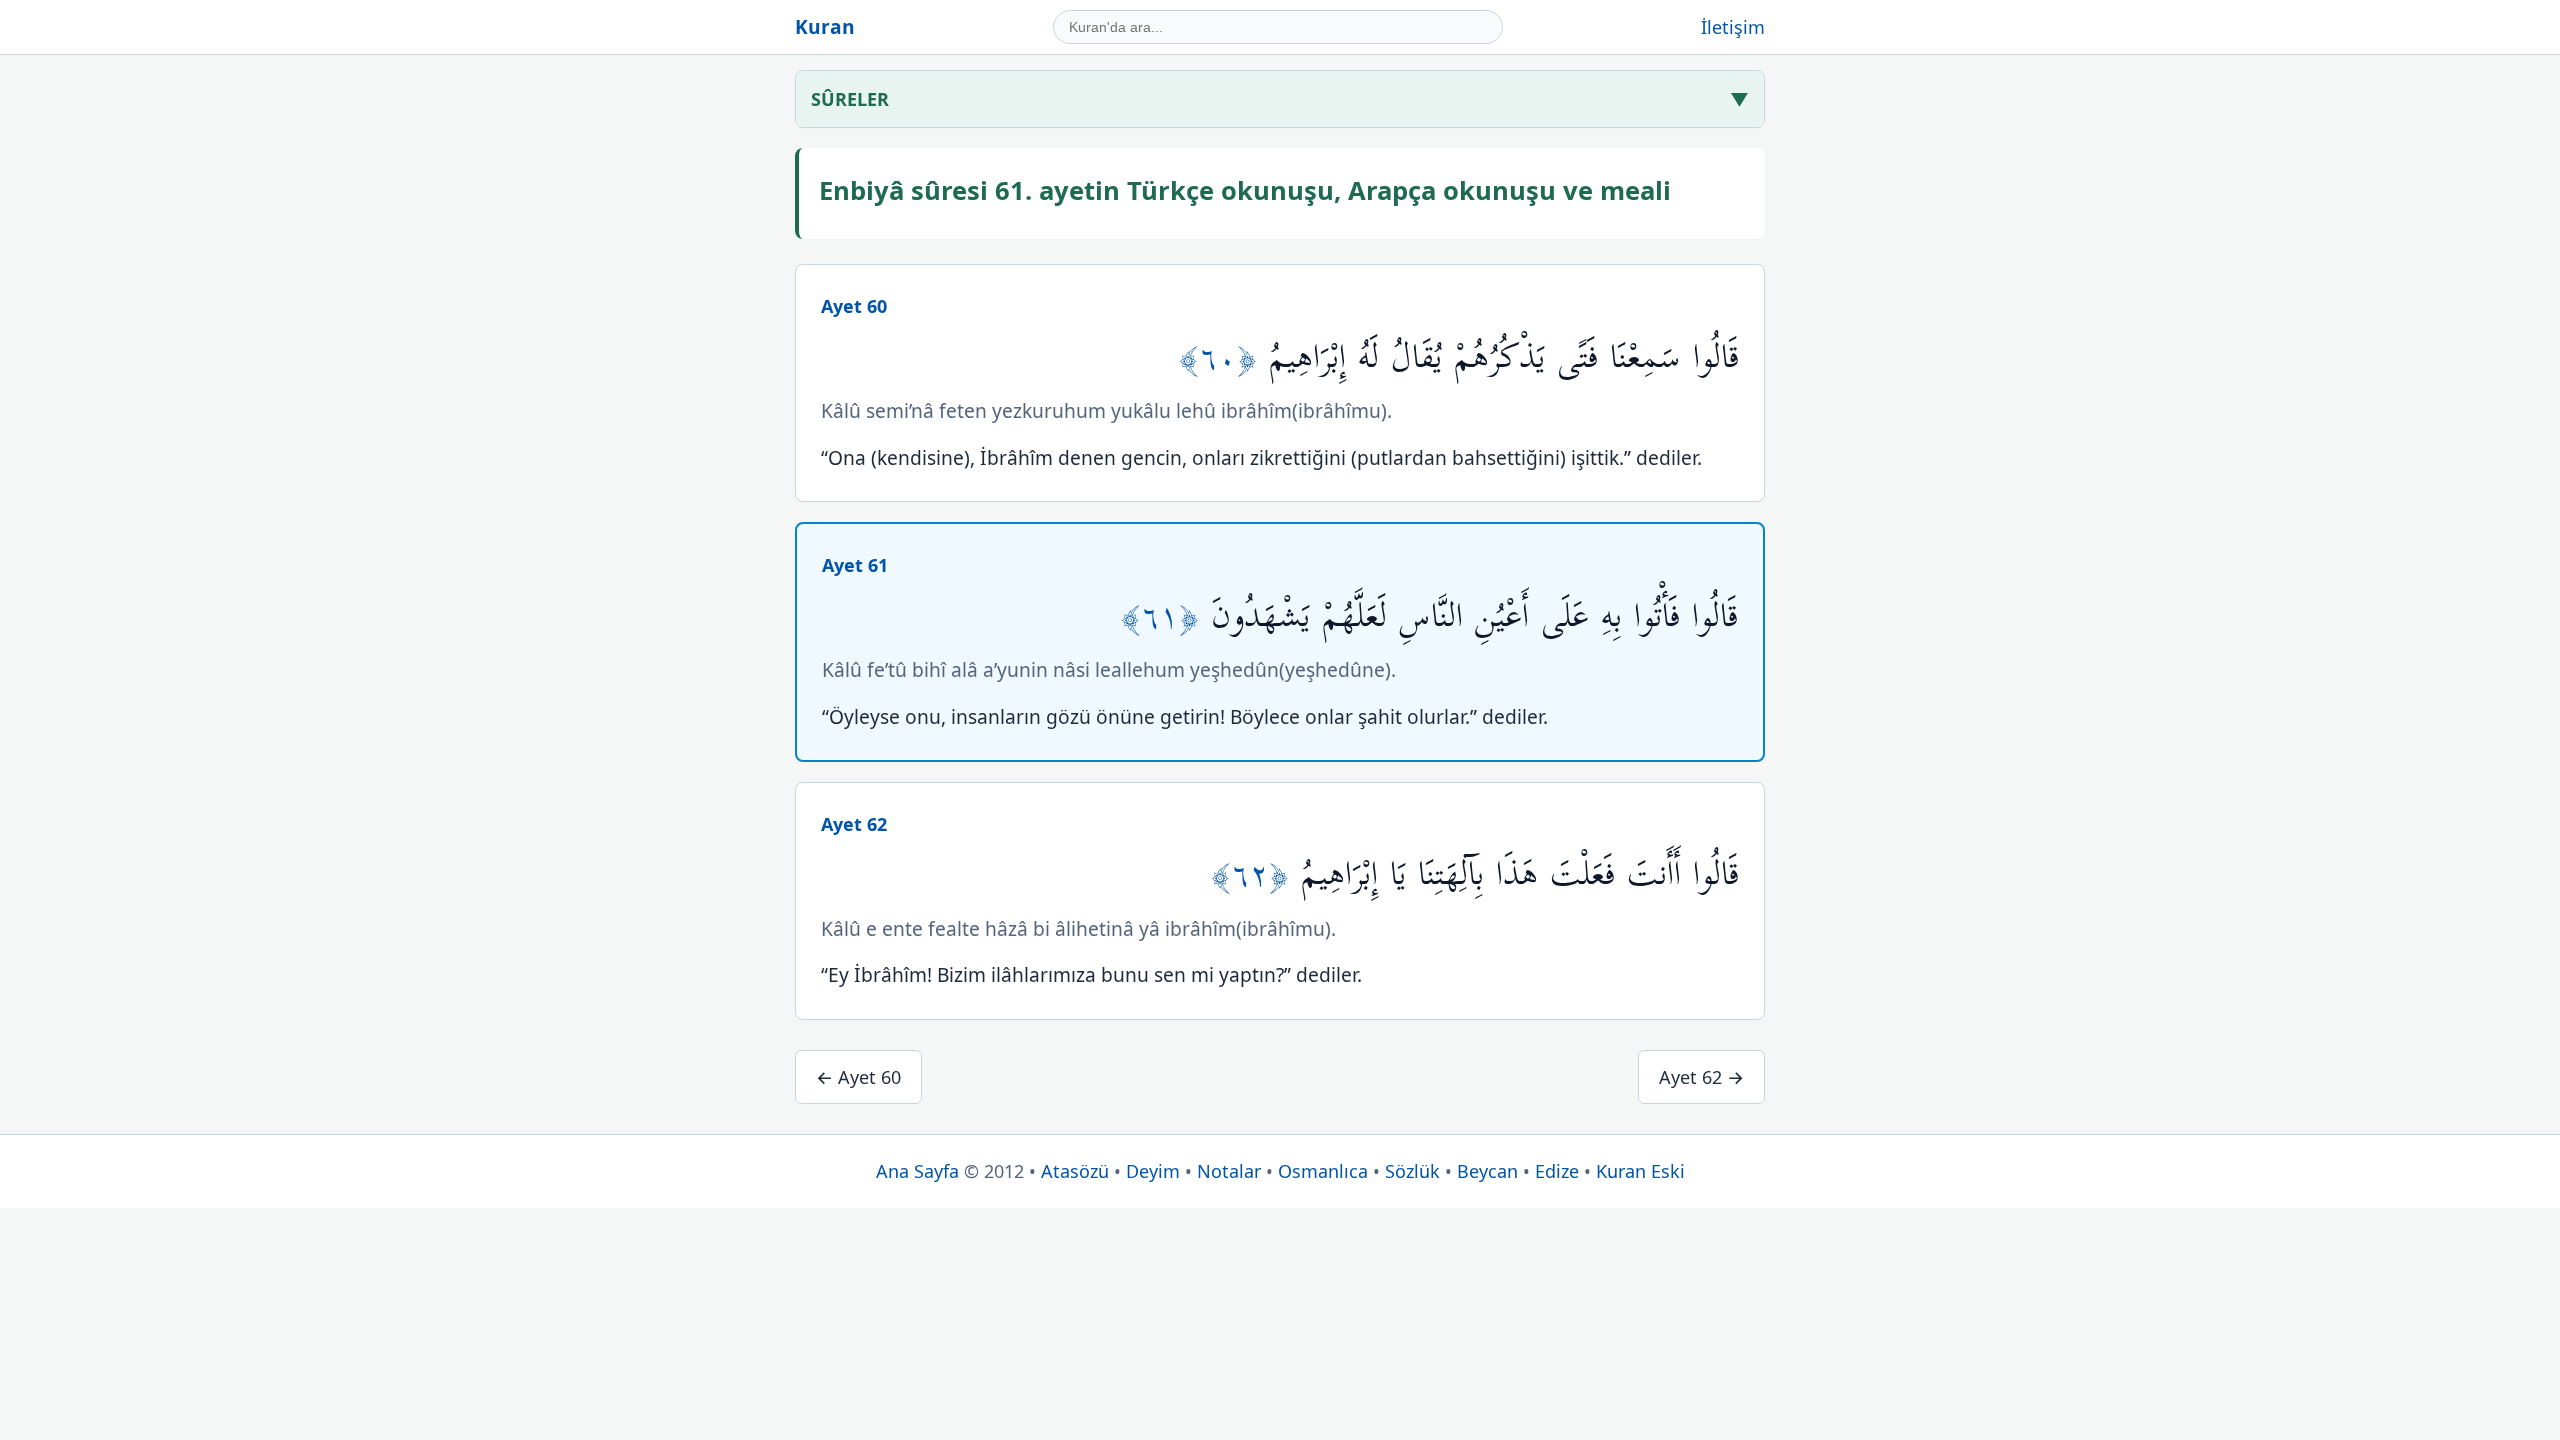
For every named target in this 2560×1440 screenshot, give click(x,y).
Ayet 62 (854, 824)
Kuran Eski (1640, 1171)
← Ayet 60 (858, 1077)
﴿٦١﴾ (1166, 616)
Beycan (1487, 1171)
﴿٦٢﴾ (1256, 874)
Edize (1557, 1171)
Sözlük (1412, 1171)
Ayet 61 (855, 565)
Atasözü (1075, 1171)
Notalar (1229, 1171)
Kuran (825, 26)
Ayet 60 (854, 306)
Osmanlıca (1323, 1171)
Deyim (1153, 1171)
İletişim (1733, 27)
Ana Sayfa (917, 1171)
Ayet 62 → (1701, 1077)
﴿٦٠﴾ (1224, 357)
